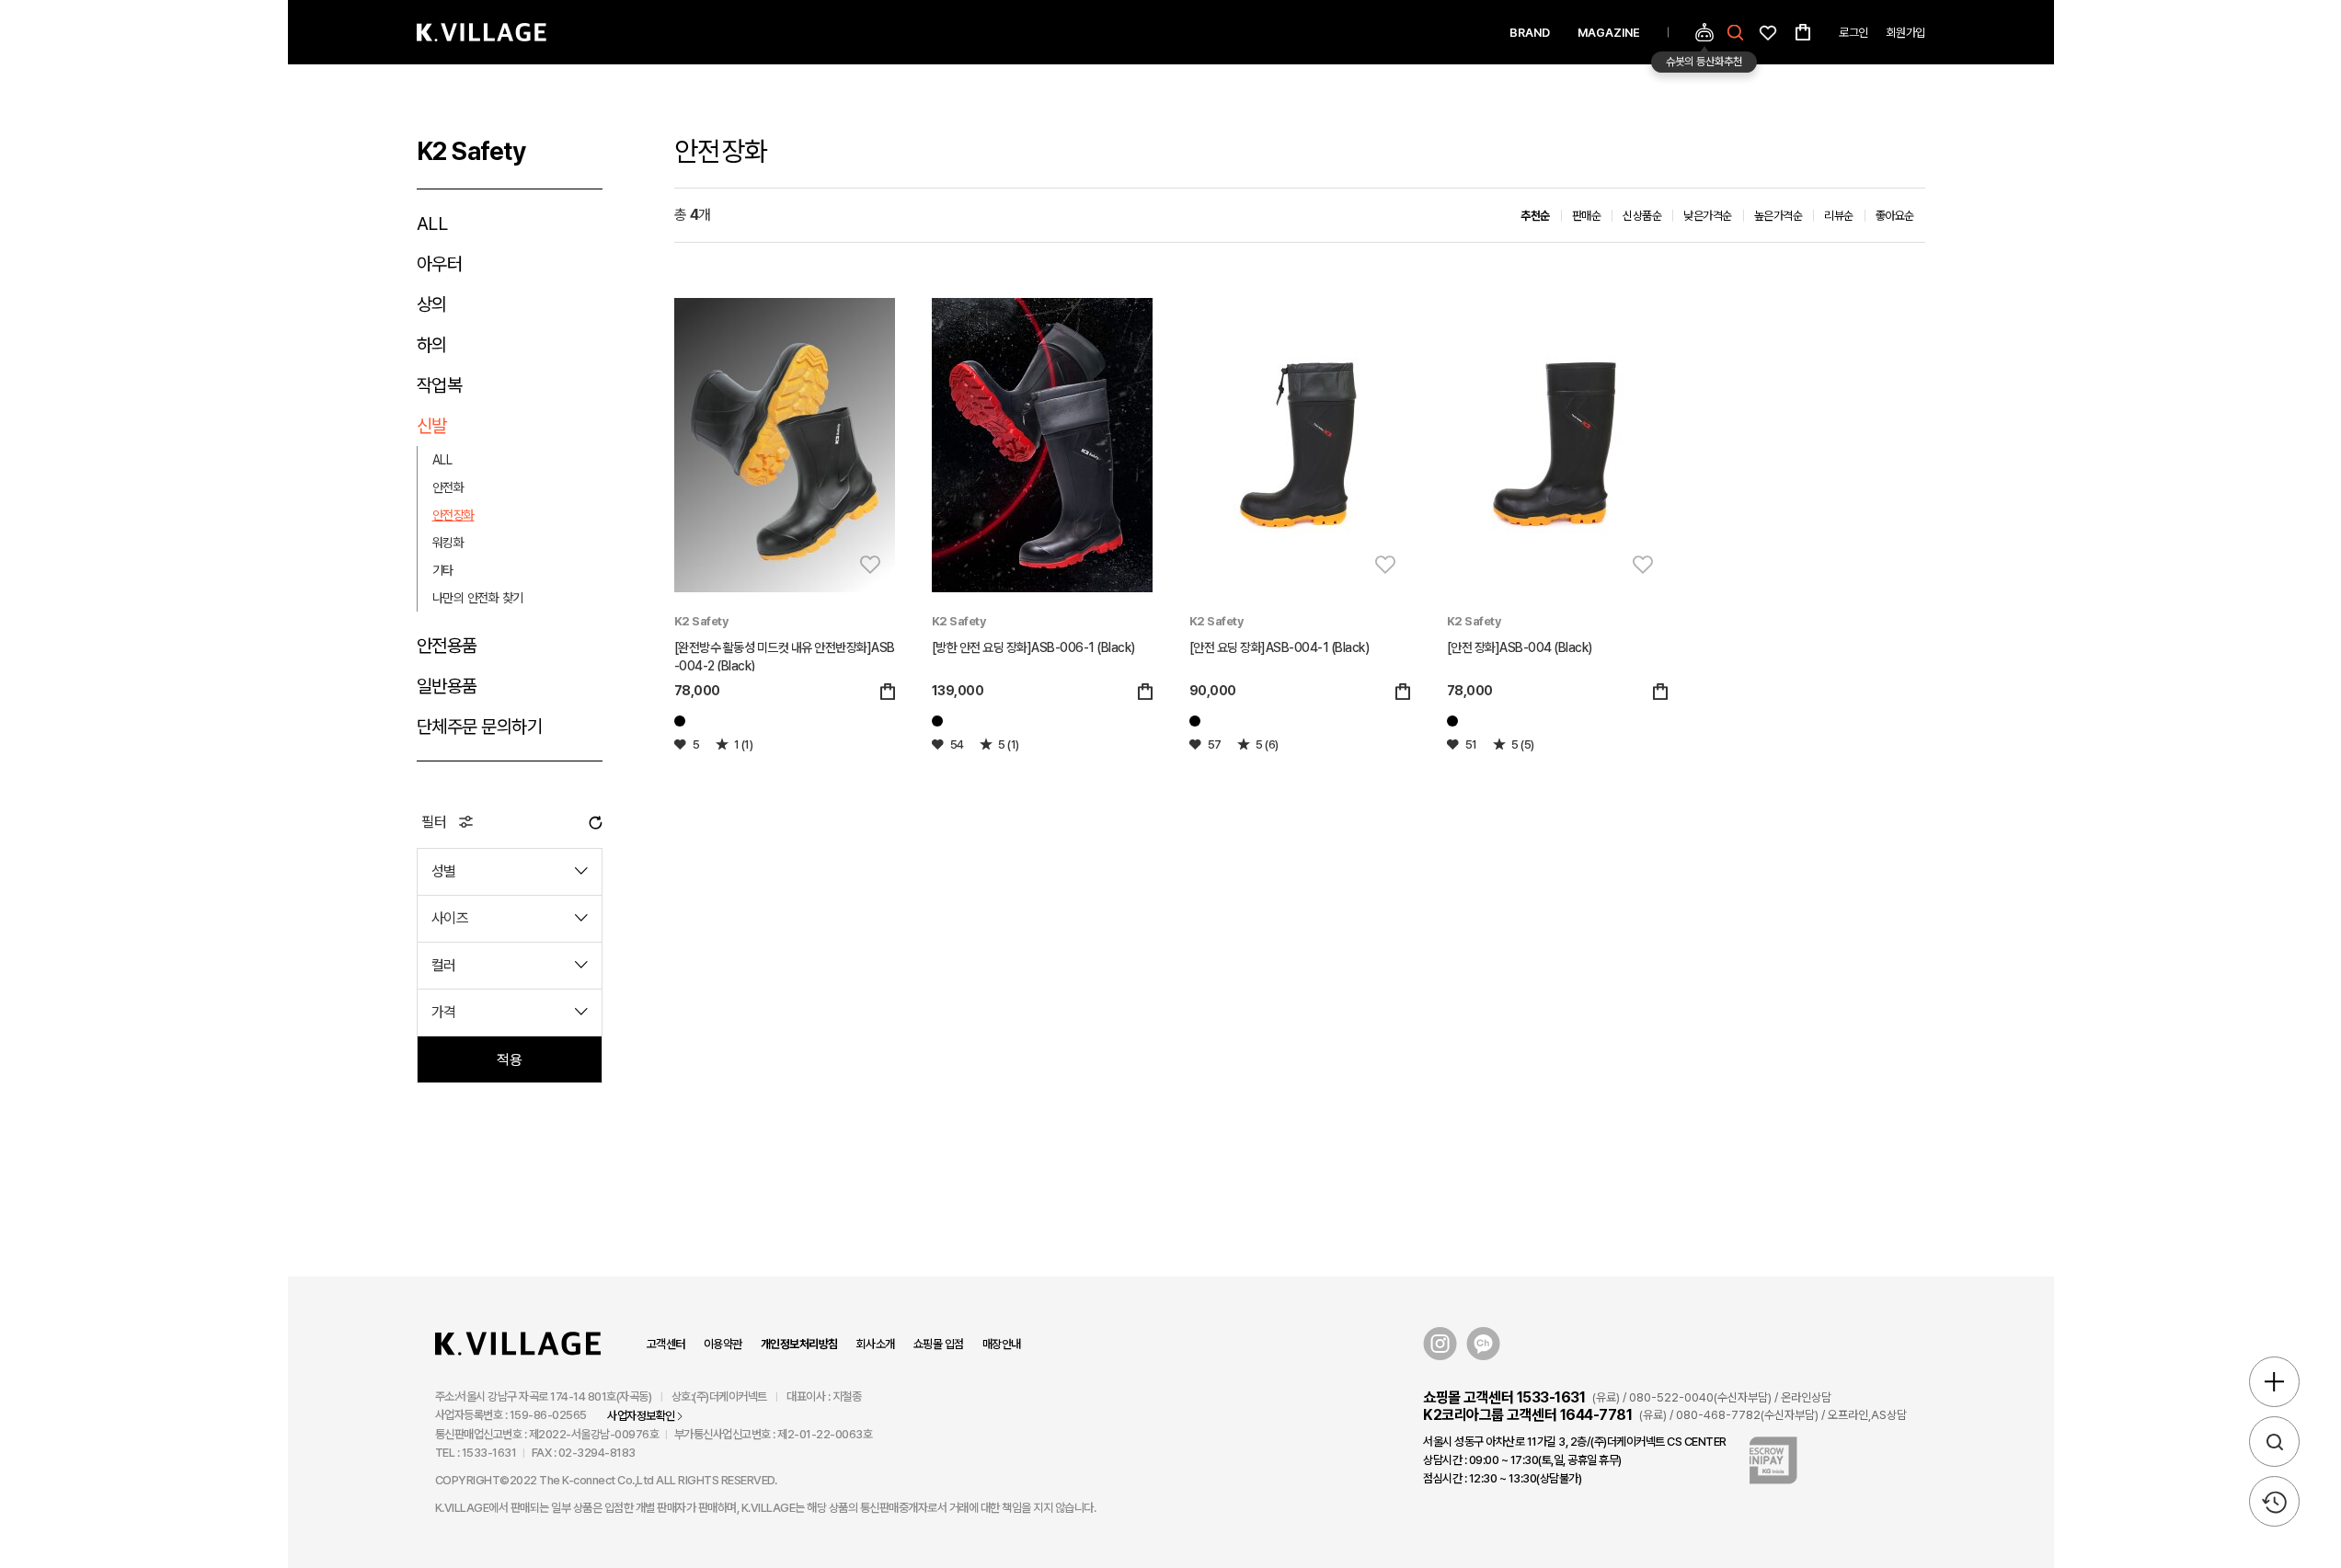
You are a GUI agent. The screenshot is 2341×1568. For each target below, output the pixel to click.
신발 (432, 426)
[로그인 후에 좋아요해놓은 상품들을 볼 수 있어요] (1768, 31)
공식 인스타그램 (1440, 1344)
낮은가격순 (1708, 216)
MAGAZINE (1609, 33)
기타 (443, 570)
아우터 (440, 264)
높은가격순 (1779, 216)
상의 (432, 304)
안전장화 (453, 515)
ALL (432, 223)
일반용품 (447, 686)
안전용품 (447, 646)
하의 (432, 345)
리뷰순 (1839, 216)
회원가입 (1906, 33)
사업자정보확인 (641, 1416)
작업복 (440, 385)
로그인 (1853, 33)
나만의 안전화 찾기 (478, 598)
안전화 (448, 487)
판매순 (1587, 216)
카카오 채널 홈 (1483, 1344)
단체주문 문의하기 (480, 727)
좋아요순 (1895, 216)
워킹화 (448, 543)
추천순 (1535, 216)
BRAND (1530, 33)
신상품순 (1642, 216)
